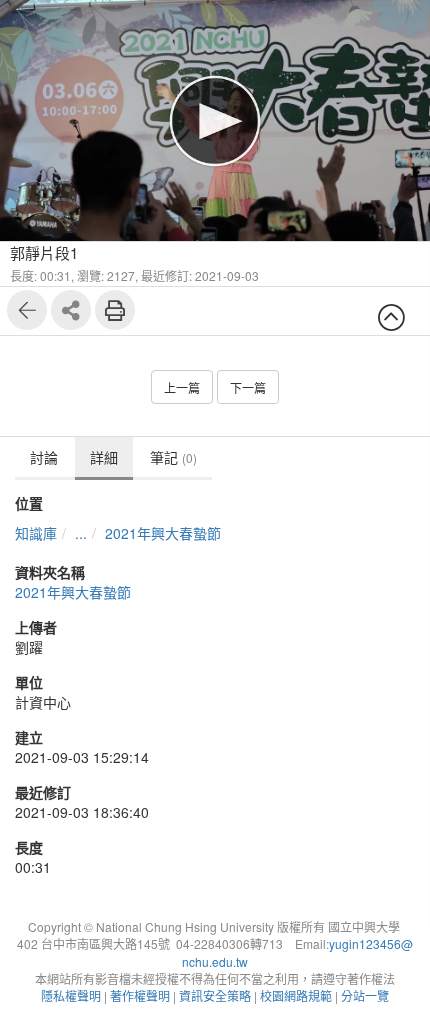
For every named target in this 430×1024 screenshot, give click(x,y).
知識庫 (36, 533)
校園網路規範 (296, 995)
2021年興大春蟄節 (163, 533)
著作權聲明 (140, 995)
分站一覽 (365, 995)
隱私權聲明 (71, 995)
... (81, 533)
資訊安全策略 (215, 995)
